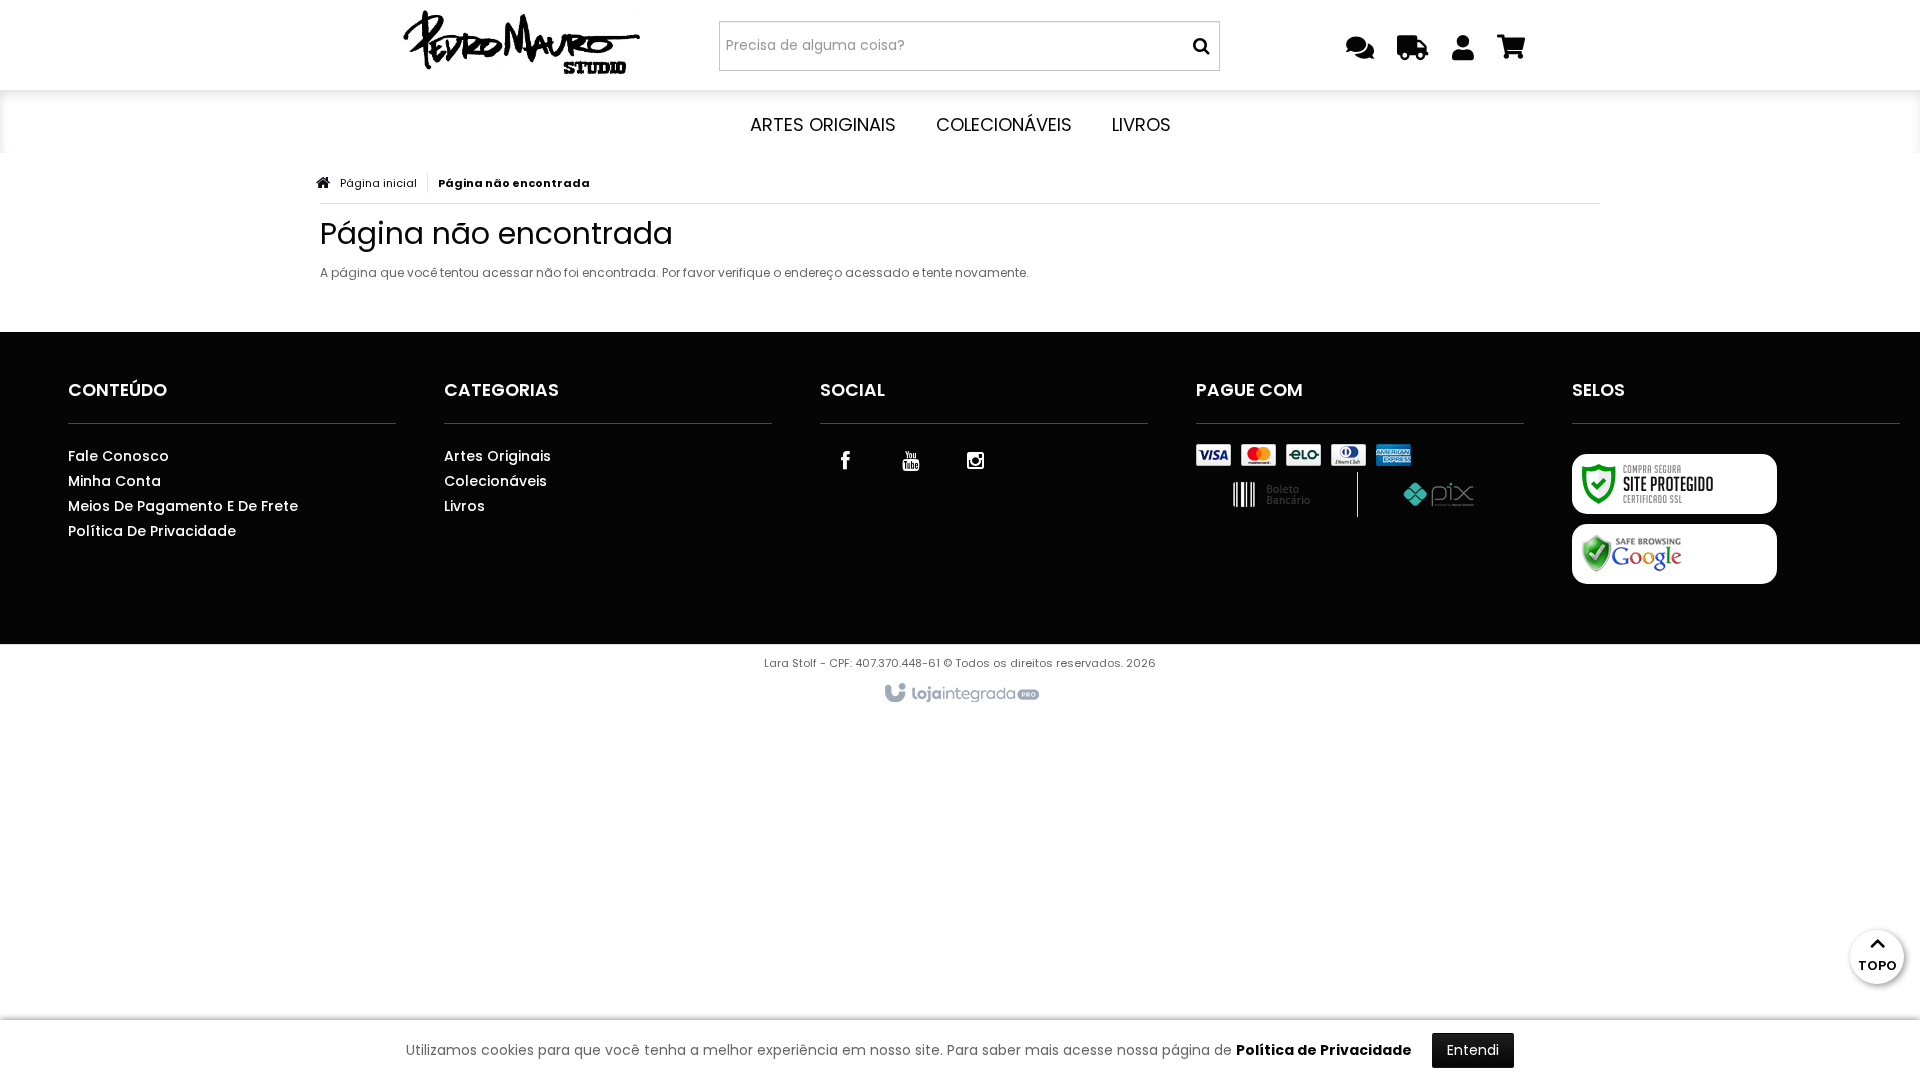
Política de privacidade (152, 531)
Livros (464, 506)
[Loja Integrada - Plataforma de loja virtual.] (960, 694)
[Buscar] (1201, 46)
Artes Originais (497, 456)
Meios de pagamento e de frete (183, 506)
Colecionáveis (495, 481)
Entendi (1473, 1050)
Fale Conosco (118, 456)
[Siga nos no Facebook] (845, 459)
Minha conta (114, 481)
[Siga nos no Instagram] (975, 459)
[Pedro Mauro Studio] (521, 45)
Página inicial (378, 183)
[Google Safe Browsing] (1674, 554)
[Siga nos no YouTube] (910, 459)
